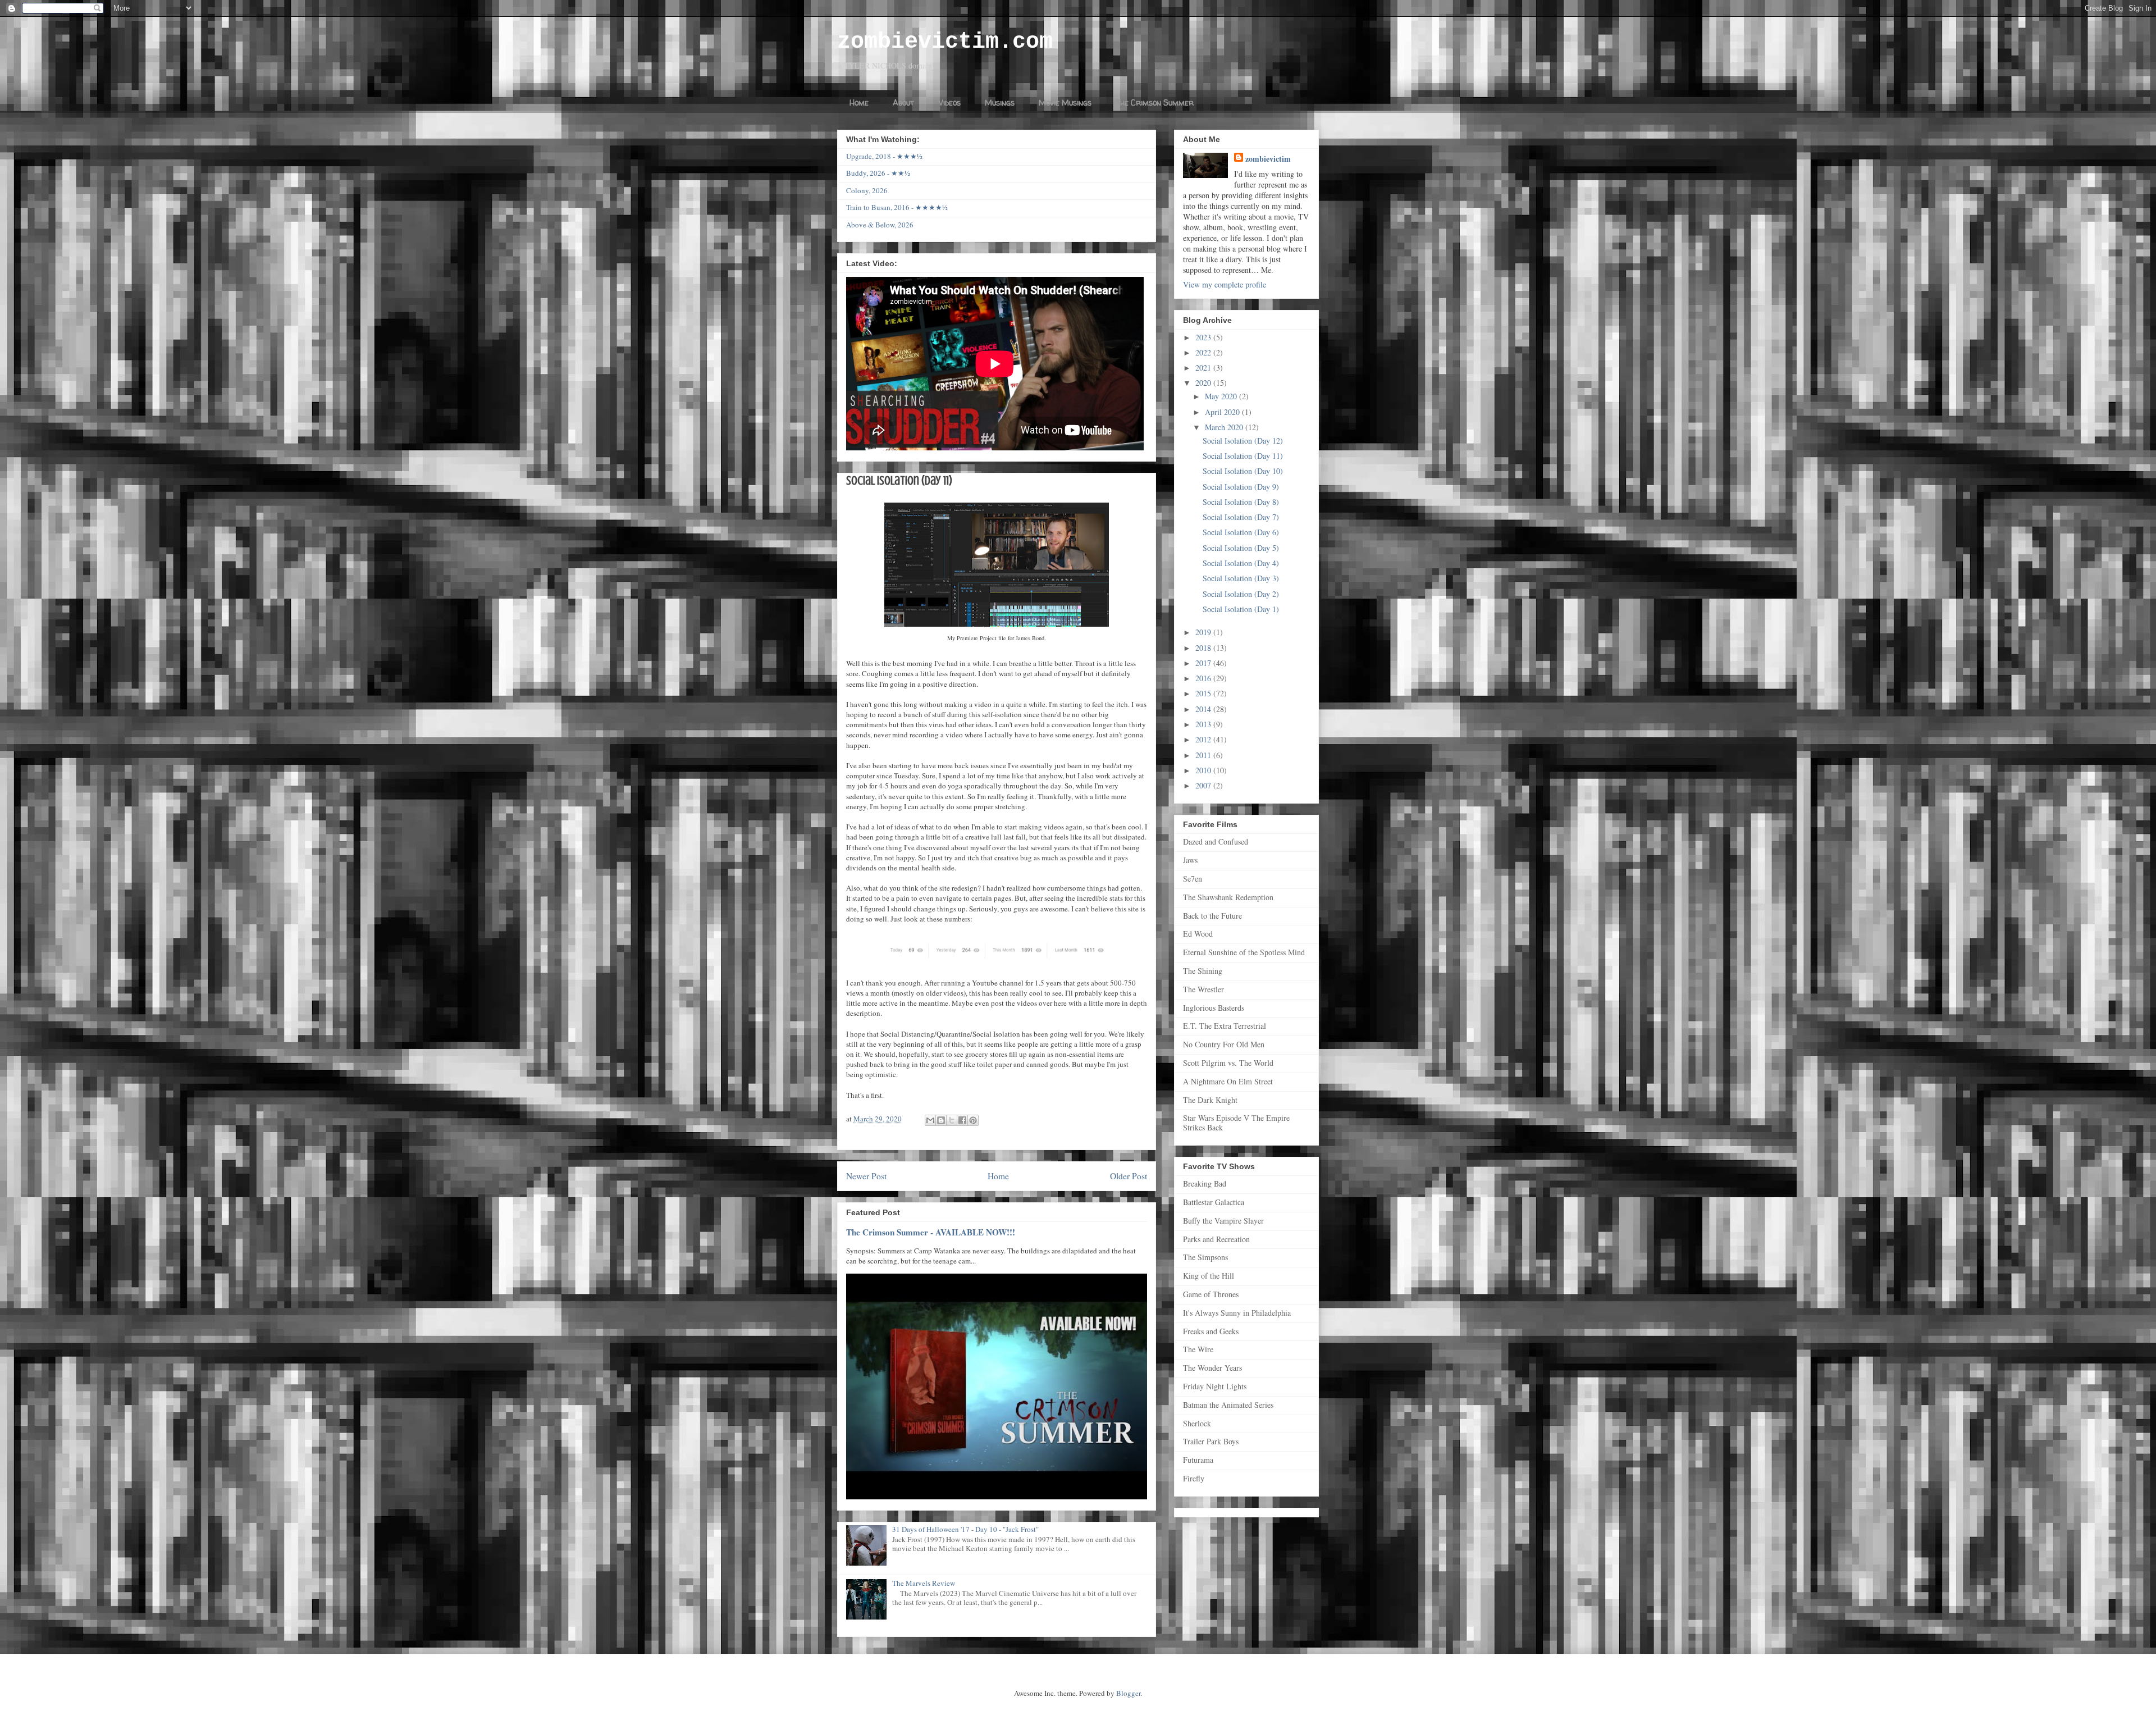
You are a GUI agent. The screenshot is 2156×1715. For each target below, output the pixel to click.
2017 (1204, 663)
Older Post (1129, 1176)
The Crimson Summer (1155, 102)
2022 (1204, 352)
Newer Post (866, 1176)
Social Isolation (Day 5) (1241, 548)
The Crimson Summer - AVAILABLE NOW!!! (931, 1232)
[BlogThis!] (941, 1120)
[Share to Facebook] (962, 1120)
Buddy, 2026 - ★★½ (878, 173)
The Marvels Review (924, 1583)
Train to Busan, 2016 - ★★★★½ (897, 207)
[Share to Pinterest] (973, 1120)
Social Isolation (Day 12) (1243, 441)
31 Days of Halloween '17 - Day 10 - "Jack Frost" (965, 1529)
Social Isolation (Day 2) (1241, 594)
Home (859, 102)
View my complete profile (1225, 284)
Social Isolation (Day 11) (1243, 456)
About (903, 102)
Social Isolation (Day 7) (1241, 517)
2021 (1204, 368)
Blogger (1128, 1693)
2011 (1204, 755)
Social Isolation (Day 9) (1241, 487)
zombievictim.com (945, 42)
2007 (1204, 785)
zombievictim (1268, 159)
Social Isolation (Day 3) (1241, 578)
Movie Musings (1065, 102)
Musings (1000, 102)
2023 (1204, 337)
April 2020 (1223, 412)
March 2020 (1225, 427)
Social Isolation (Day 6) (1241, 532)
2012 (1204, 739)
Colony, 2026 (867, 190)
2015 (1204, 693)
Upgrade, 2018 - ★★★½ (884, 156)
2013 (1204, 724)
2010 (1204, 770)
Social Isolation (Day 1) (1241, 609)
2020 (1204, 383)
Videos (949, 102)
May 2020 (1222, 396)
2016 (1204, 678)
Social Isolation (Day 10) (1243, 471)
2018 (1204, 648)
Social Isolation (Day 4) (1241, 563)
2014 (1204, 709)
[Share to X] (952, 1120)
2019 (1204, 632)
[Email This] (930, 1120)
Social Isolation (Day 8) (1241, 502)
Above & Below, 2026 (880, 225)
